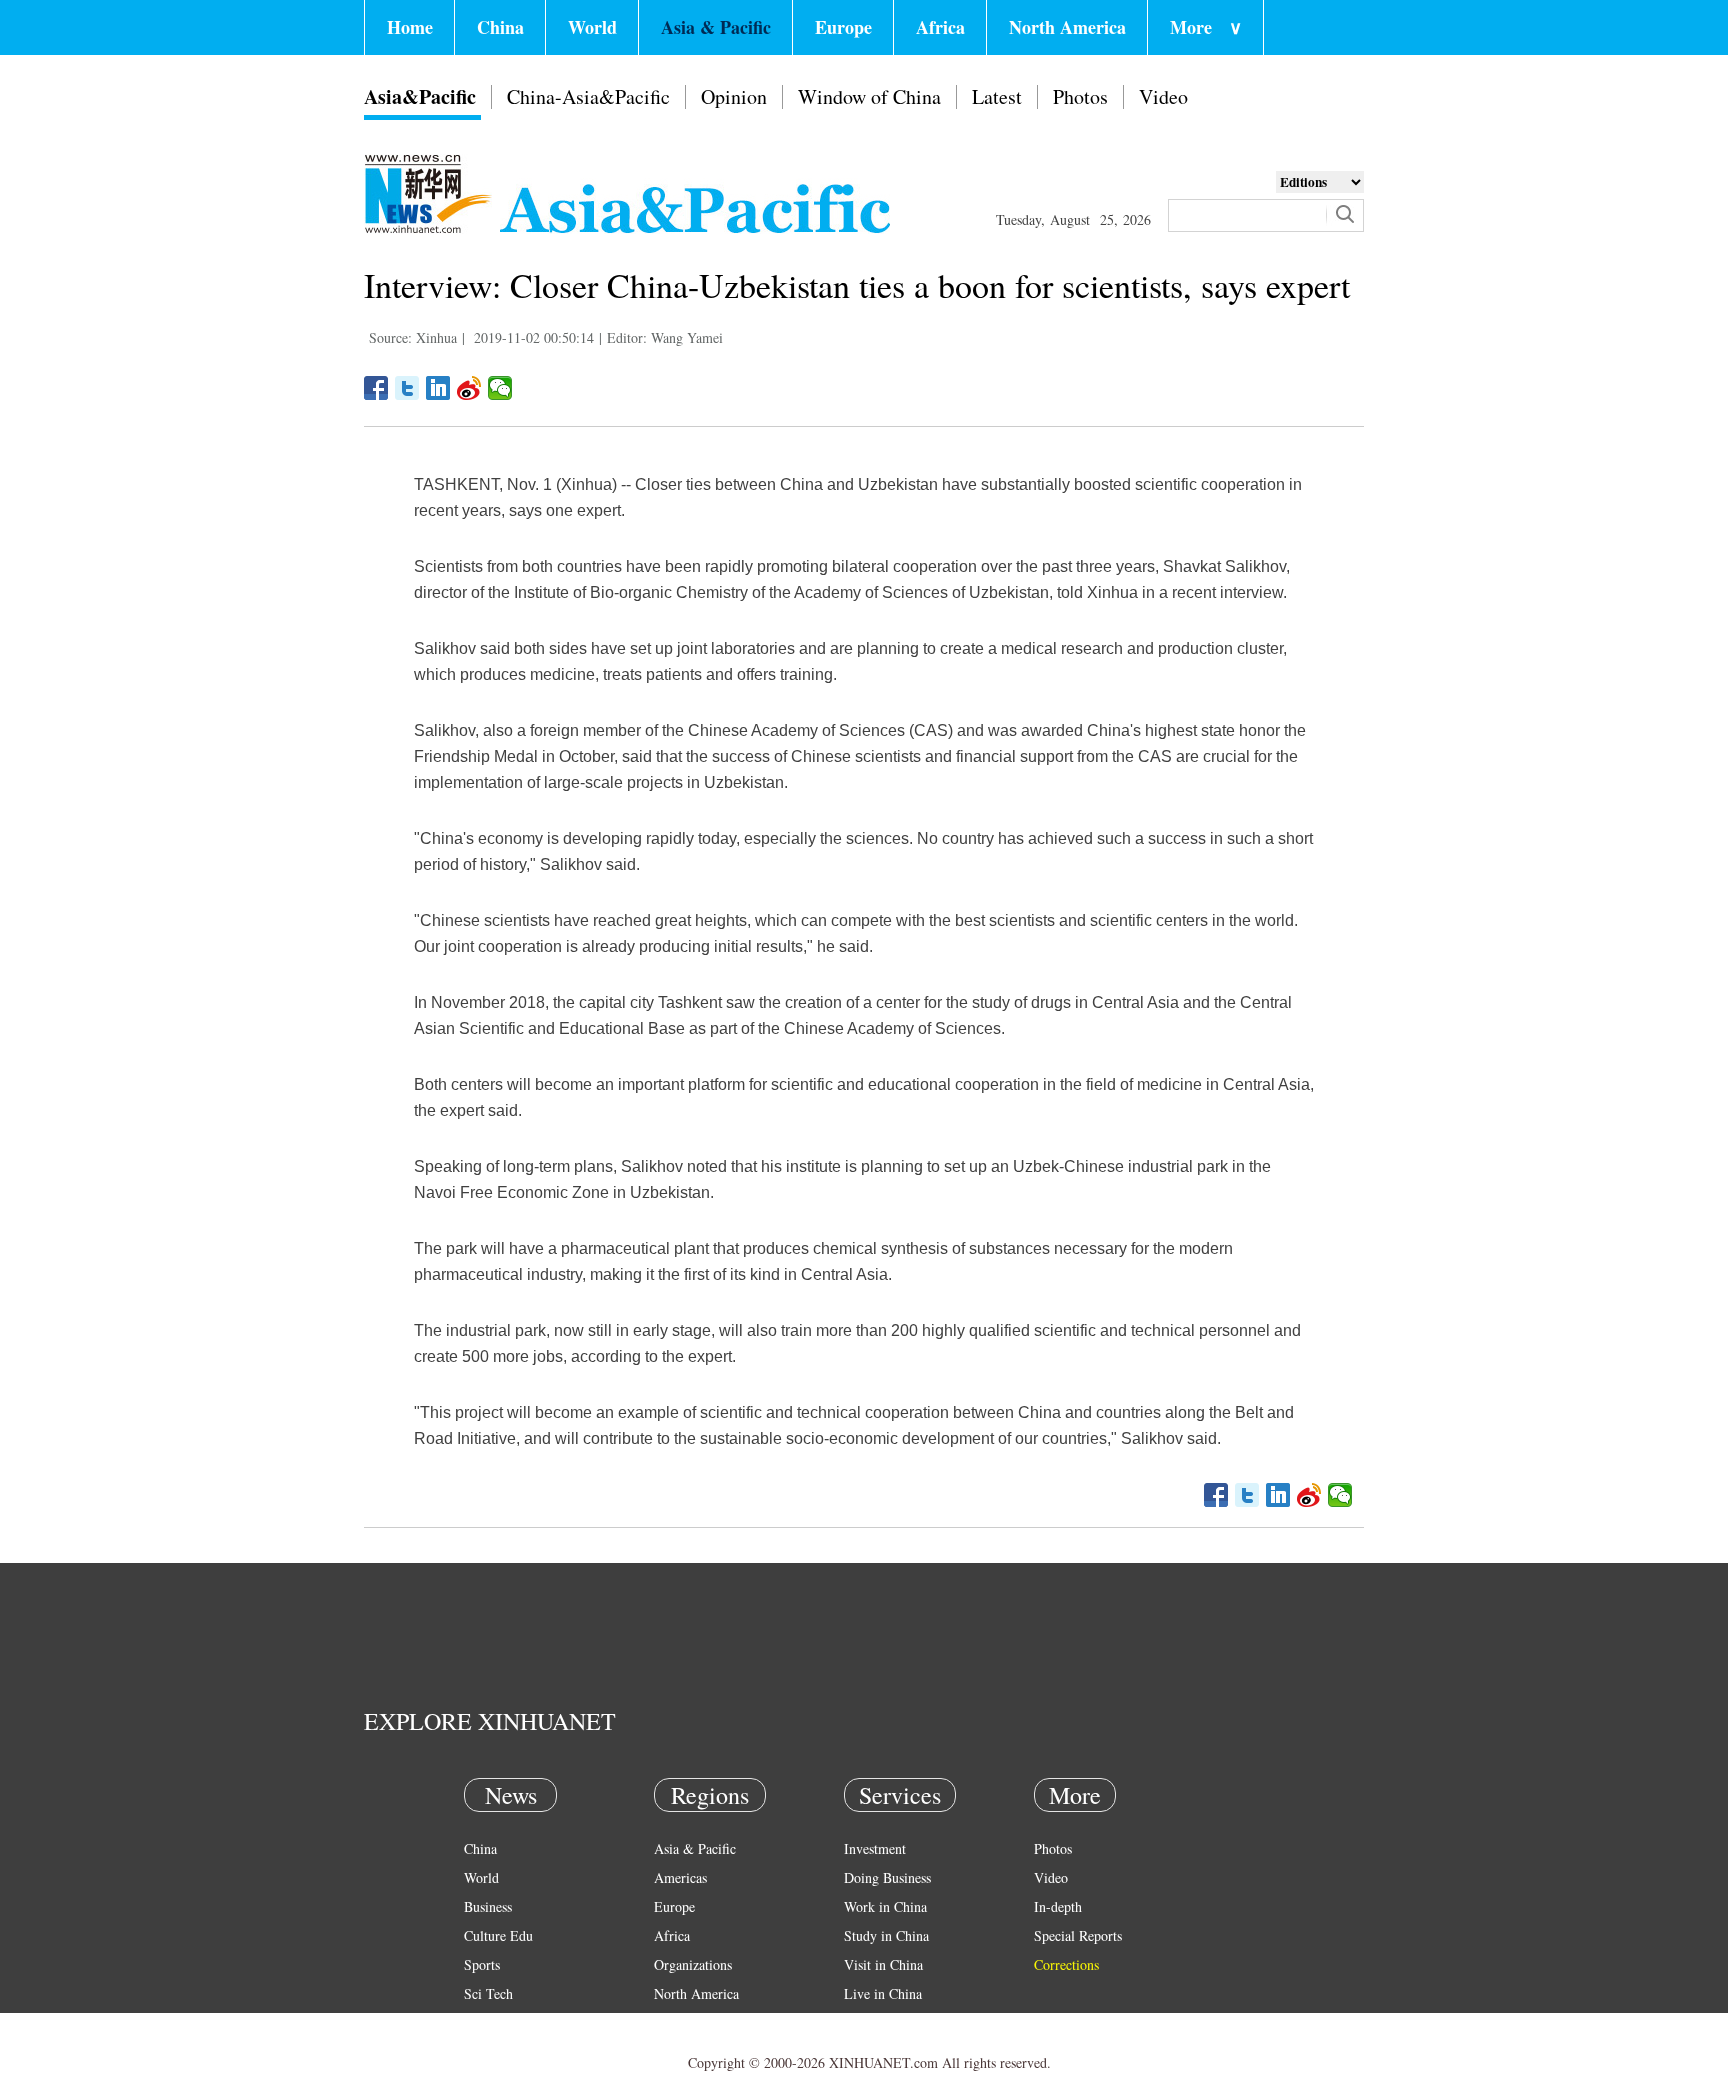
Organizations (693, 1964)
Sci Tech (488, 1993)
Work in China (885, 1906)
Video (1163, 96)
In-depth (1058, 1906)
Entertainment (504, 2051)
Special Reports (1078, 1935)
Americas (680, 1877)
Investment (875, 1848)
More (1206, 27)
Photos (1080, 96)
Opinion (734, 96)
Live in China (883, 1993)
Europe (843, 27)
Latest (997, 96)
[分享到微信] (500, 388)
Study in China (886, 1935)
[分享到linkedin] (438, 388)
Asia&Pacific (420, 96)
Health (482, 2022)
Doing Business (887, 1877)
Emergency (876, 2022)
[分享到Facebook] (376, 388)
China (500, 27)
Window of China (869, 96)
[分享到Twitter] (407, 388)
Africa (940, 27)
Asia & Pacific (716, 27)
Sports (482, 1964)
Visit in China (883, 1964)
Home (410, 27)
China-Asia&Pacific (588, 96)
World (592, 27)
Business (488, 1906)
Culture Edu (498, 1935)
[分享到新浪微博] (469, 388)
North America (1067, 27)
